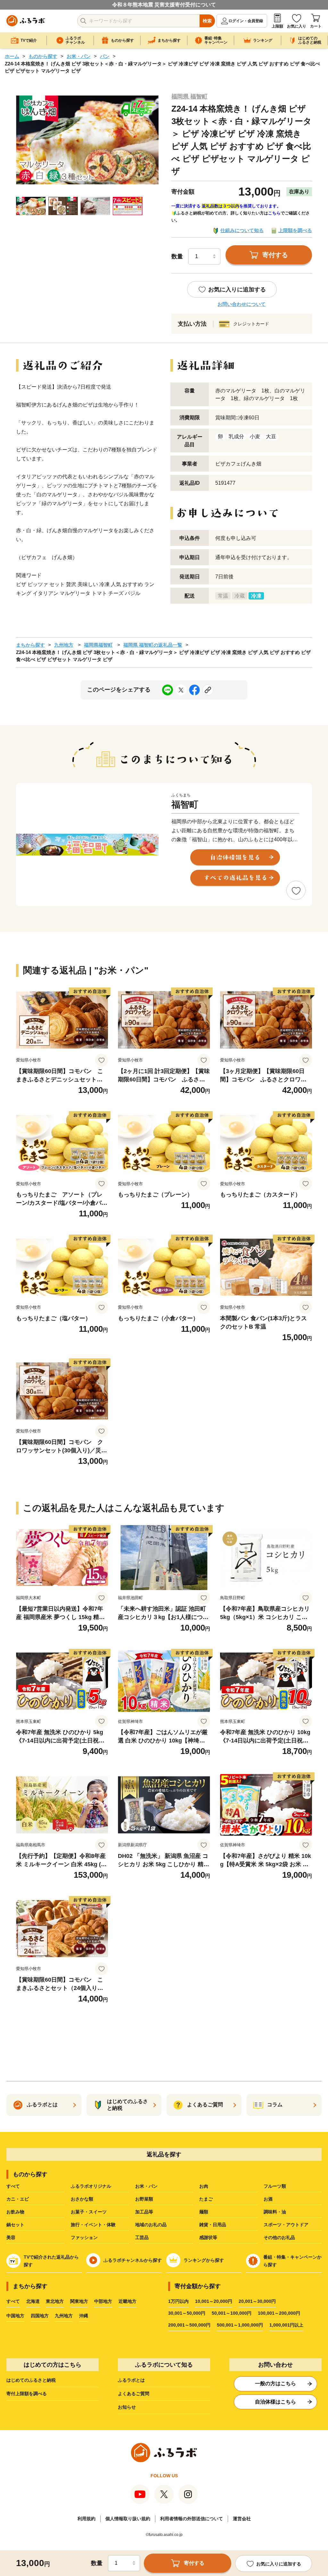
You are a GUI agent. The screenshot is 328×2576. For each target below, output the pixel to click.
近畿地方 (127, 2301)
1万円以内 (178, 2301)
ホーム (12, 56)
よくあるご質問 (134, 2394)
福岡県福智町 (98, 645)
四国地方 (40, 2316)
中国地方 (15, 2316)
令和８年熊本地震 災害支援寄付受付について (164, 5)
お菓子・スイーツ (89, 2212)
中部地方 (103, 2301)
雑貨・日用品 (213, 2225)
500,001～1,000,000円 (240, 2325)
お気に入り (297, 26)
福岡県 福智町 (189, 96)
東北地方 (55, 2301)
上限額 (277, 26)
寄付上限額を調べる (27, 2394)
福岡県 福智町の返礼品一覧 (153, 645)
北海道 (33, 2301)
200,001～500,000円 (189, 2325)
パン (105, 56)
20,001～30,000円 (257, 2301)
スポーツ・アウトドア (286, 2225)
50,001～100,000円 (232, 2313)
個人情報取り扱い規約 (128, 2519)
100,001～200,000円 (279, 2313)
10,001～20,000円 (214, 2301)
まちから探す (30, 645)
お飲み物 (15, 2212)
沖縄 (84, 2316)
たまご (206, 2199)
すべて (13, 2186)
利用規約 (86, 2519)
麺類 (204, 2212)
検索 (207, 21)
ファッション (84, 2237)
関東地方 (79, 2301)
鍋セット (15, 2225)
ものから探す (43, 56)
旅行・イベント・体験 (93, 2225)
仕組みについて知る (242, 230)
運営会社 (242, 2519)
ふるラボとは (131, 2380)
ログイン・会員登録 (246, 21)
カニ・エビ (18, 2199)
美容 (11, 2237)
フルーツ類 (275, 2186)
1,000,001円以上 (286, 2325)
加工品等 (144, 2212)
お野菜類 (144, 2199)
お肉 (204, 2186)
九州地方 (64, 645)
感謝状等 (208, 2237)
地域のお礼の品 (151, 2225)
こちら (274, 213)
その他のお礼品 (279, 2237)
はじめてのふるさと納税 (31, 2380)
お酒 (268, 2199)
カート (316, 26)
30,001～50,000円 (187, 2313)
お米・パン (79, 56)
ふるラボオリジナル (91, 2186)
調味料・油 (275, 2212)
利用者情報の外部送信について (192, 2519)
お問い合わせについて (242, 304)
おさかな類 (82, 2199)
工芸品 (142, 2237)
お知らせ (127, 2407)
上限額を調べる (295, 230)
